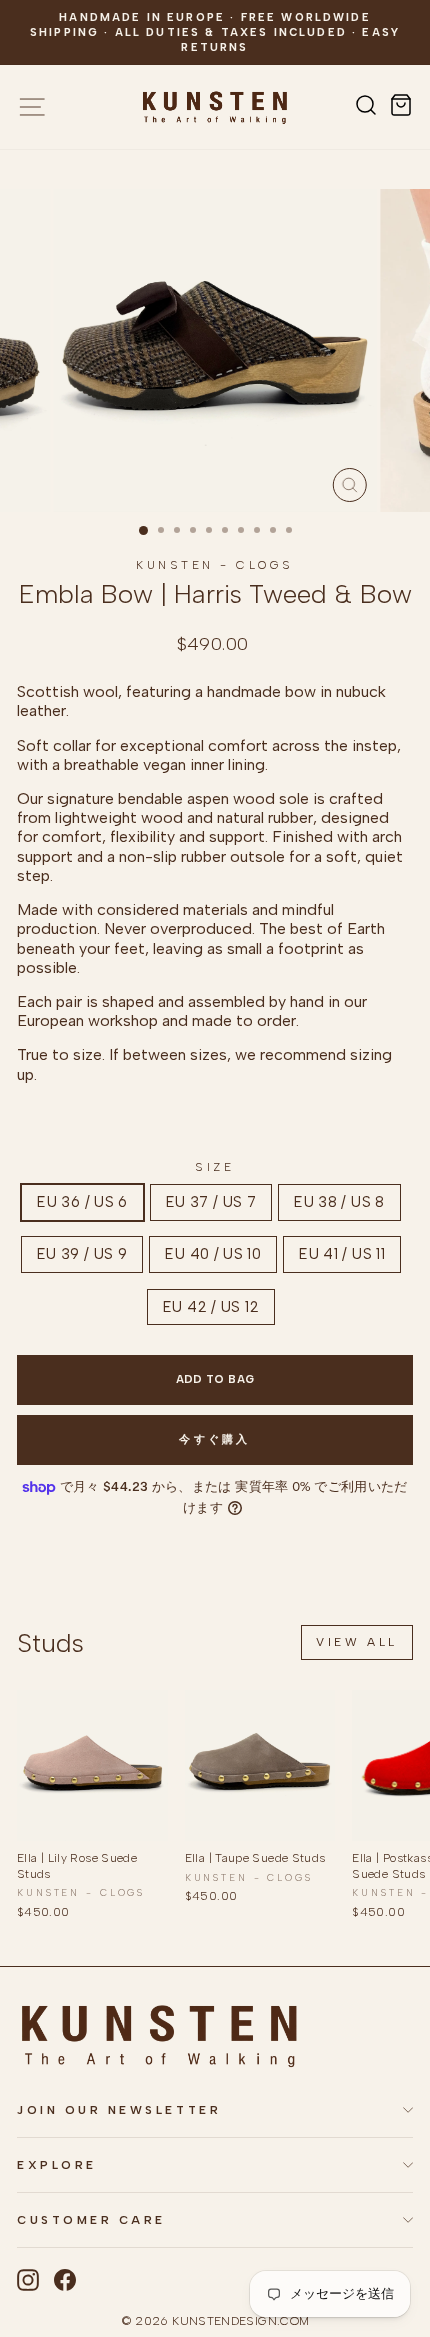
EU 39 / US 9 (82, 1254)
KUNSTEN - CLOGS (215, 565)
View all (357, 1642)
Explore (57, 2165)
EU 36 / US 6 (82, 1202)
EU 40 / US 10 (213, 1254)
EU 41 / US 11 (342, 1254)
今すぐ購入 (215, 1439)
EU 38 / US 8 (339, 1202)
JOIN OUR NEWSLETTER (119, 2110)
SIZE (214, 1167)
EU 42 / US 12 (211, 1307)
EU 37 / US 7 (211, 1202)
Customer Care (91, 2220)
